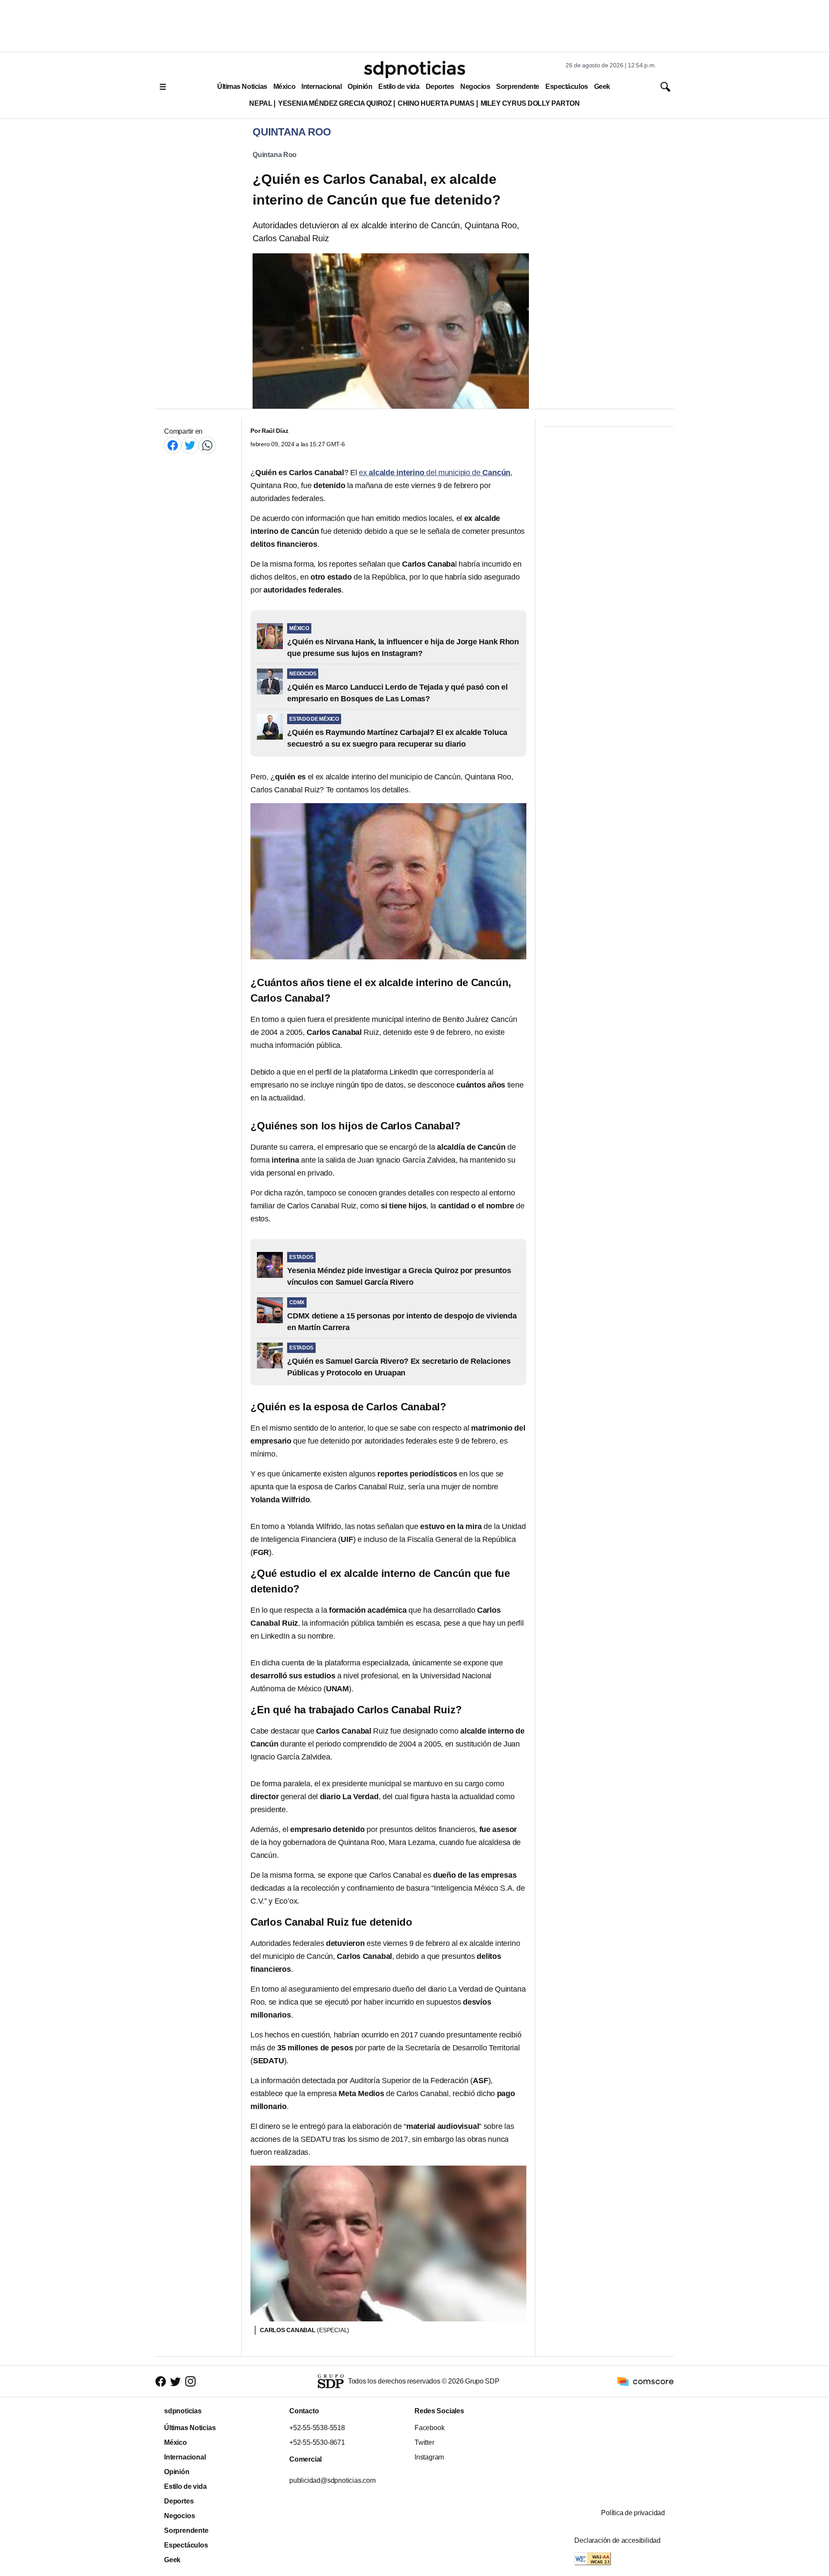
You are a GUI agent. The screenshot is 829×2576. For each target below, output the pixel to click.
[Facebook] (173, 445)
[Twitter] (190, 445)
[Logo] (414, 69)
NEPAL (261, 103)
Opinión (360, 87)
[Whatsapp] (207, 445)
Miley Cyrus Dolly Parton (530, 103)
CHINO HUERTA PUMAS (436, 103)
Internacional (321, 87)
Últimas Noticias (242, 87)
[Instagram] (190, 2382)
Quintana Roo (275, 155)
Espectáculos (567, 87)
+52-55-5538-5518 (317, 2428)
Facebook (429, 2428)
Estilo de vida (399, 87)
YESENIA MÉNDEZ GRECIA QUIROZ (335, 103)
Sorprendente (518, 87)
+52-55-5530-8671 (317, 2442)
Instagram (429, 2457)
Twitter (424, 2442)
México (284, 87)
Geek (602, 87)
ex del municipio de (435, 473)
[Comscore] (645, 2381)
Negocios (475, 87)
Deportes (440, 87)
